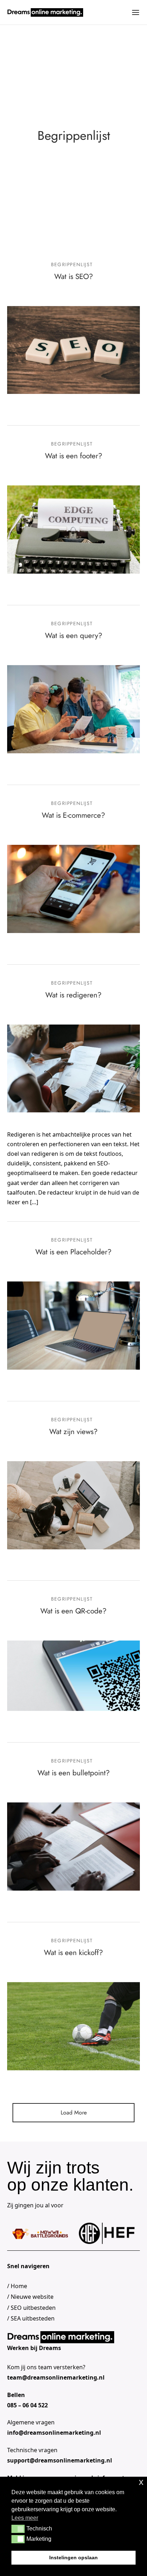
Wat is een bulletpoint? (74, 1773)
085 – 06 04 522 (27, 2405)
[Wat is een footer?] (73, 530)
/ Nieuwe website (30, 2297)
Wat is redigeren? (73, 995)
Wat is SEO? (74, 276)
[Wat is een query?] (73, 709)
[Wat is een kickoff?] (73, 2026)
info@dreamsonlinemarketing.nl (54, 2433)
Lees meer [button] (25, 2518)
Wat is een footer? (74, 456)
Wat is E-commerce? (73, 815)
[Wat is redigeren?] (73, 1068)
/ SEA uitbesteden (31, 2318)
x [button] (141, 2482)
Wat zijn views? (73, 1432)
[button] (18, 2529)
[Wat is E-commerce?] (73, 889)
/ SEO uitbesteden (31, 2308)
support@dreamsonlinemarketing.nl (60, 2460)
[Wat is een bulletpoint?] (73, 1847)
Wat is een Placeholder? (73, 1252)
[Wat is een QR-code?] (73, 1676)
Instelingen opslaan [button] (73, 2557)
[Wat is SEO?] (73, 350)
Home (19, 2286)
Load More (74, 2113)
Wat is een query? (74, 636)
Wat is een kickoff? (73, 1953)
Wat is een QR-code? (73, 1611)
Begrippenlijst (72, 264)
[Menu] (136, 12)
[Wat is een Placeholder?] (73, 1325)
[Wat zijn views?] (73, 1505)
